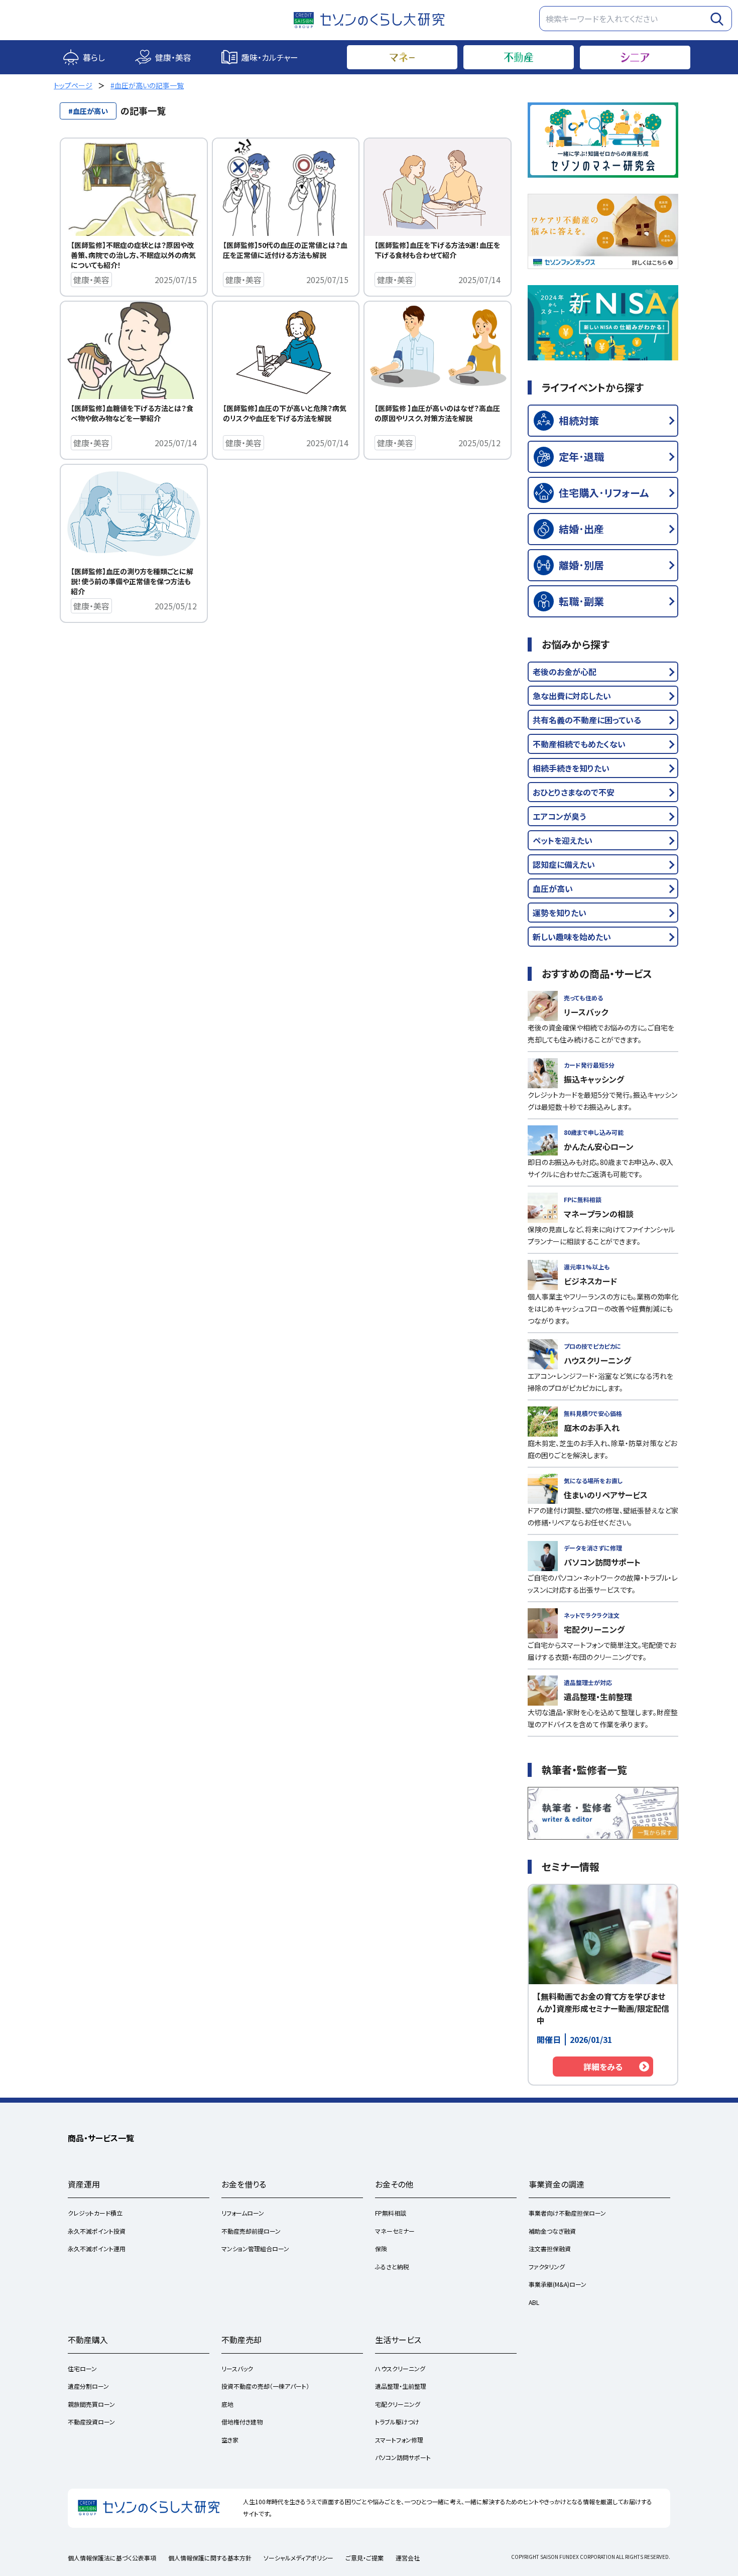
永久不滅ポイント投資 (97, 2231)
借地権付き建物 (242, 2422)
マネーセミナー (395, 2231)
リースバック (237, 2368)
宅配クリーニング (398, 2404)
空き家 (230, 2440)
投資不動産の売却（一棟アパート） (265, 2386)
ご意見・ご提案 (364, 2558)
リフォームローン (243, 2213)
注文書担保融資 (550, 2248)
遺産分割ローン (88, 2386)
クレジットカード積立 (95, 2213)
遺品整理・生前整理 (401, 2386)
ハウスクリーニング (400, 2368)
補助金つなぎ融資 (552, 2231)
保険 (381, 2248)
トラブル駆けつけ (397, 2422)
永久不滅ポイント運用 (97, 2248)
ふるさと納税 (392, 2267)
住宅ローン (82, 2368)
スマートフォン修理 (399, 2440)
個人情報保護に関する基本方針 (210, 2558)
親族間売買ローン (91, 2404)
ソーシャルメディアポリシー (298, 2558)
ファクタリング (547, 2267)
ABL (534, 2302)
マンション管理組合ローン (255, 2248)
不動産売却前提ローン (251, 2231)
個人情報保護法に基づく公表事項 (112, 2558)
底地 (227, 2404)
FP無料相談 (391, 2213)
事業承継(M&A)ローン (558, 2284)
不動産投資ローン (91, 2422)
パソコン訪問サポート (403, 2457)
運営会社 (408, 2558)
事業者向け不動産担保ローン (567, 2213)
